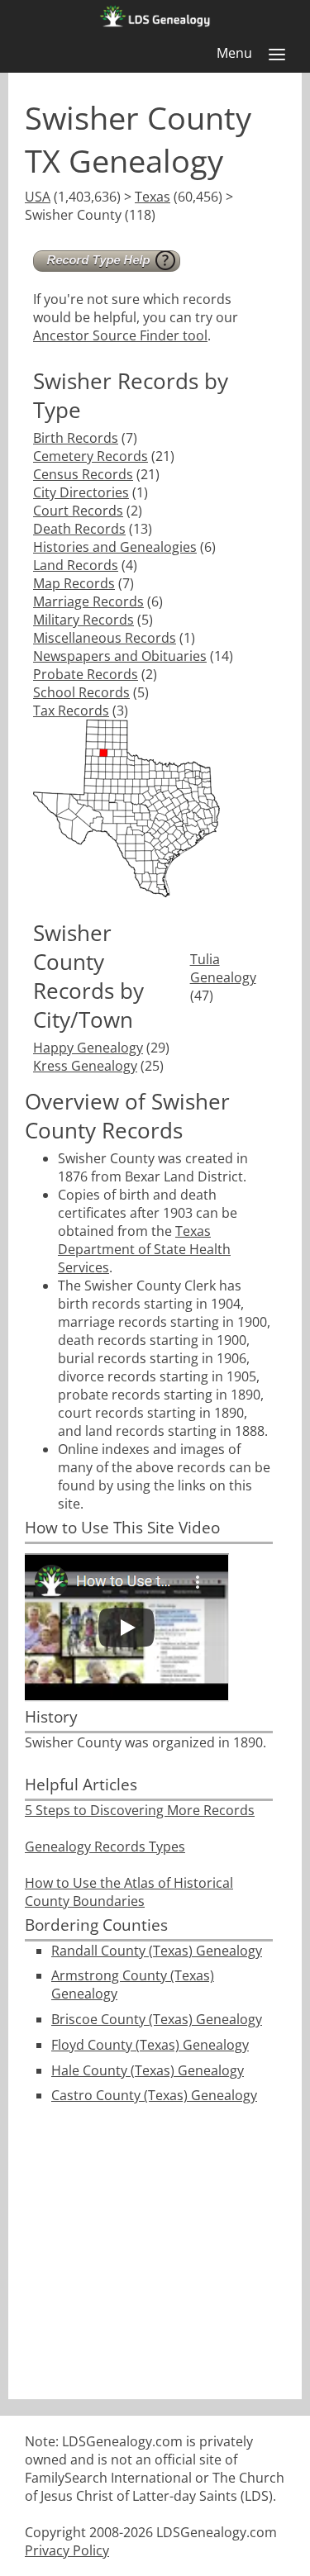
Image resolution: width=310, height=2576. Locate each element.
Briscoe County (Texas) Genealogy (157, 2019)
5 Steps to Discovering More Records (140, 1810)
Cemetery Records (91, 456)
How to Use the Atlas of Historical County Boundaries (129, 1892)
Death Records (79, 529)
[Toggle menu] (277, 55)
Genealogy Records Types (105, 1846)
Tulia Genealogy (223, 968)
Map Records (74, 583)
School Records (81, 692)
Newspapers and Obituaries (120, 656)
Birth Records (76, 438)
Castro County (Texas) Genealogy (154, 2095)
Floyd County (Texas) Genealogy (150, 2045)
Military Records (83, 620)
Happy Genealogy (88, 1048)
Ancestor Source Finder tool (120, 335)
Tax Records (71, 711)
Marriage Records (88, 601)
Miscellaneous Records (105, 638)
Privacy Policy (67, 2550)
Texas (153, 197)
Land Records (76, 565)
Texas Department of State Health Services (144, 1249)
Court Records (78, 511)
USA (38, 197)
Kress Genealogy (85, 1066)
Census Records (83, 474)
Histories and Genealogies (115, 547)
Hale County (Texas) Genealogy (148, 2070)
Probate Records (86, 674)
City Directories (81, 492)
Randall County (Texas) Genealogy (157, 1951)
